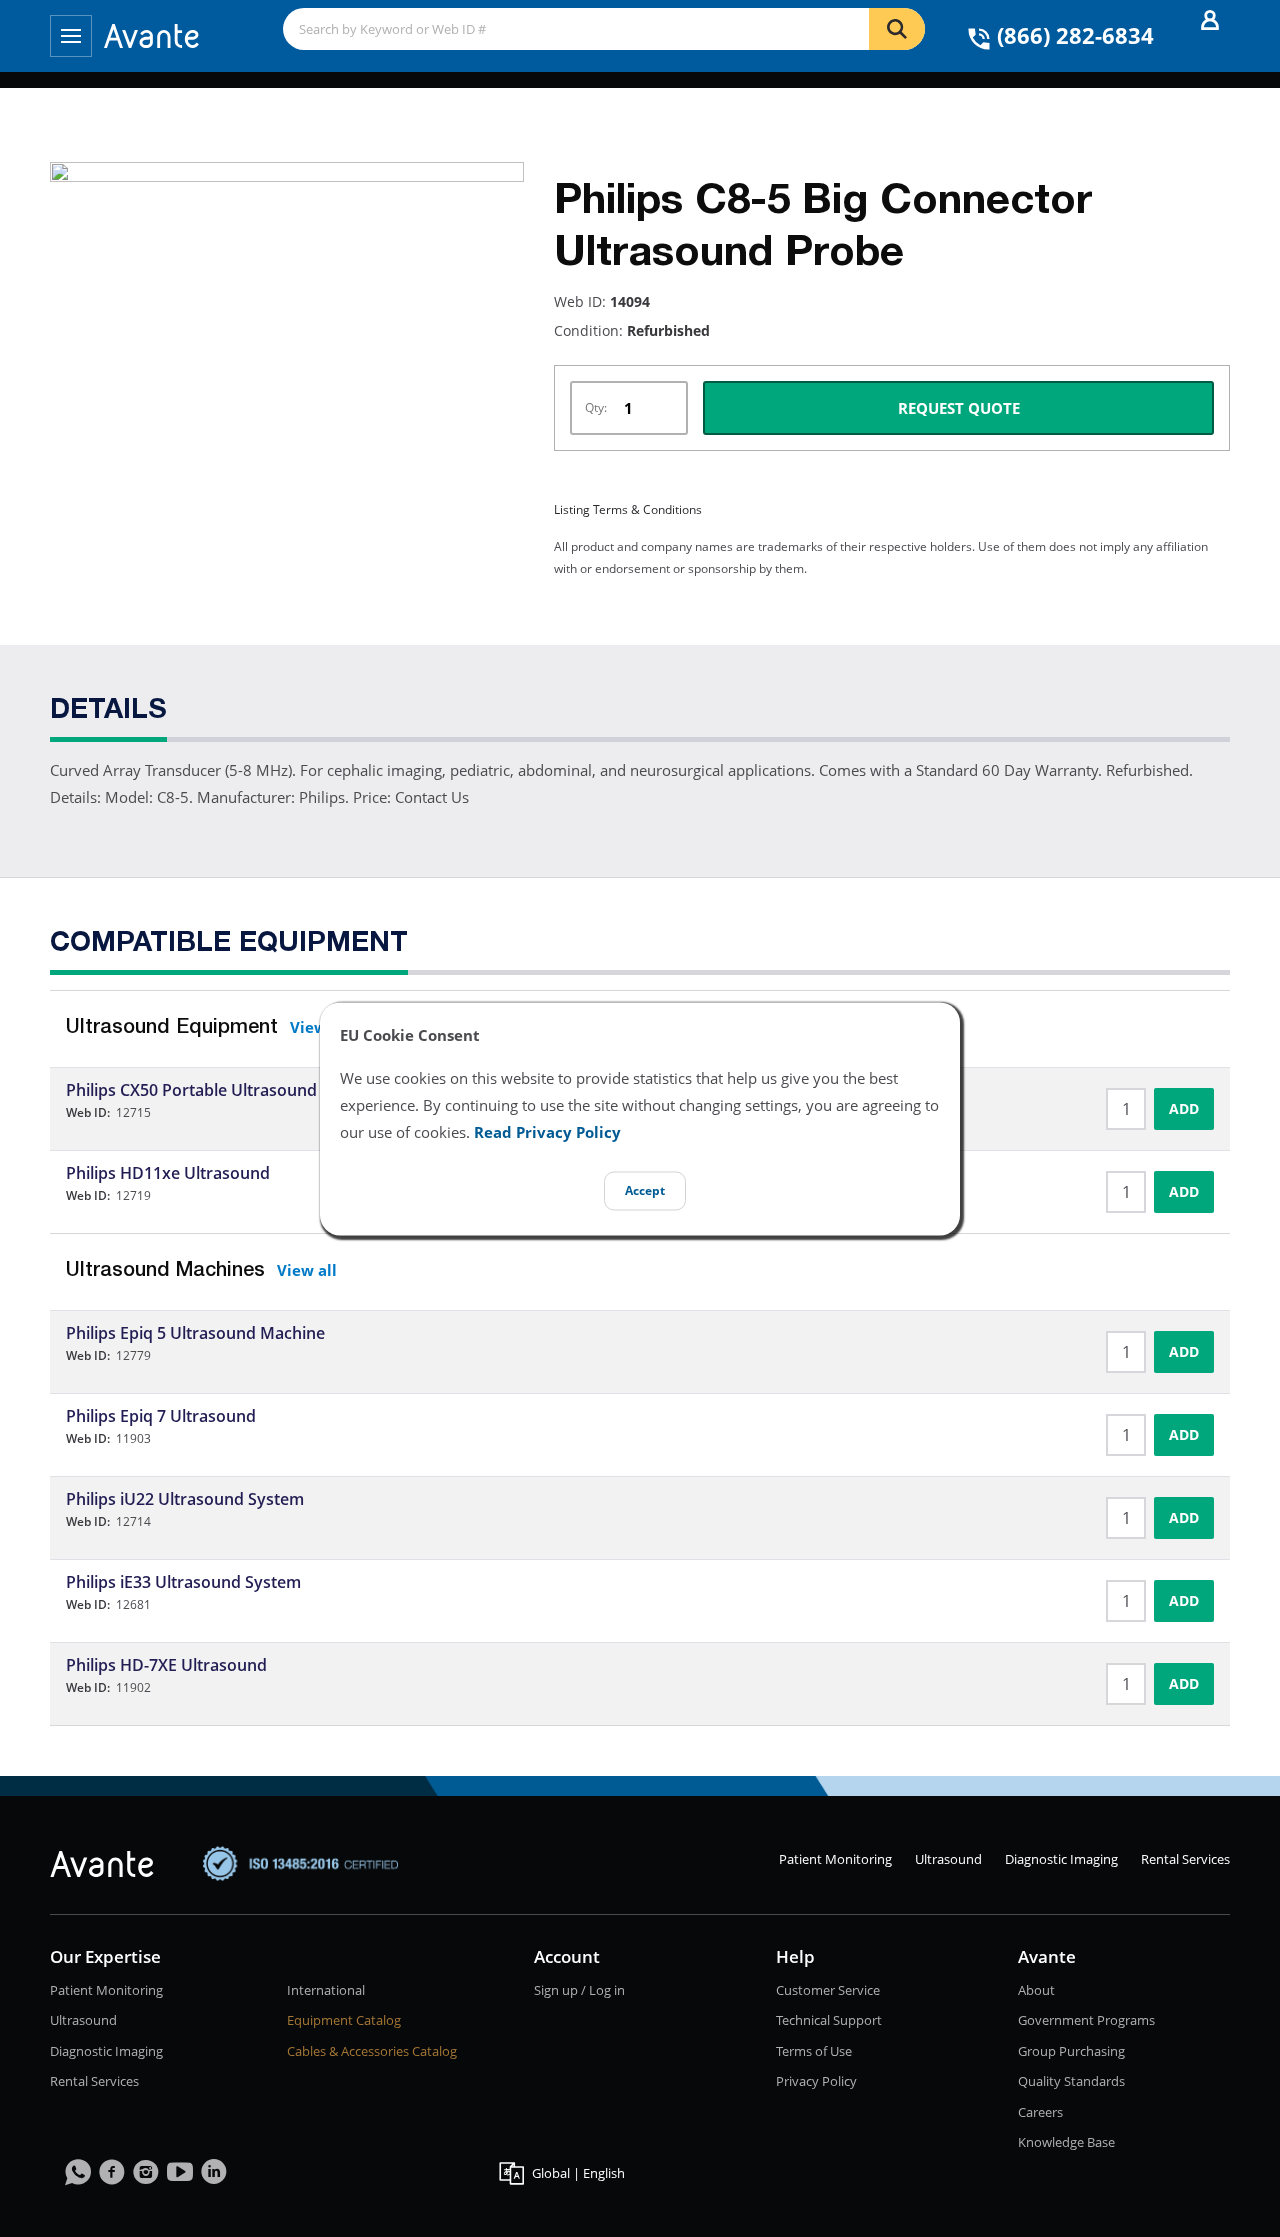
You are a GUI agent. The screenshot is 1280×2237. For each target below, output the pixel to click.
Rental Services (1185, 1859)
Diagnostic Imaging (1061, 1859)
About (1036, 1990)
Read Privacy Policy (547, 1132)
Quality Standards (1071, 2081)
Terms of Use (814, 2051)
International (326, 1990)
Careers (1040, 2112)
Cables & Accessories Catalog (372, 2051)
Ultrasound (948, 1859)
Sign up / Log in (579, 1990)
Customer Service (828, 1990)
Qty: (596, 407)
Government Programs (1086, 2020)
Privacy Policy (816, 2081)
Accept (645, 1190)
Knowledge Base (1066, 2142)
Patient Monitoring (835, 1859)
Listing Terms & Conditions (628, 509)
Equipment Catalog (344, 2020)
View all (307, 1270)
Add (1184, 1108)
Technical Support (829, 2020)
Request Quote (959, 408)
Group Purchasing (1071, 2051)
